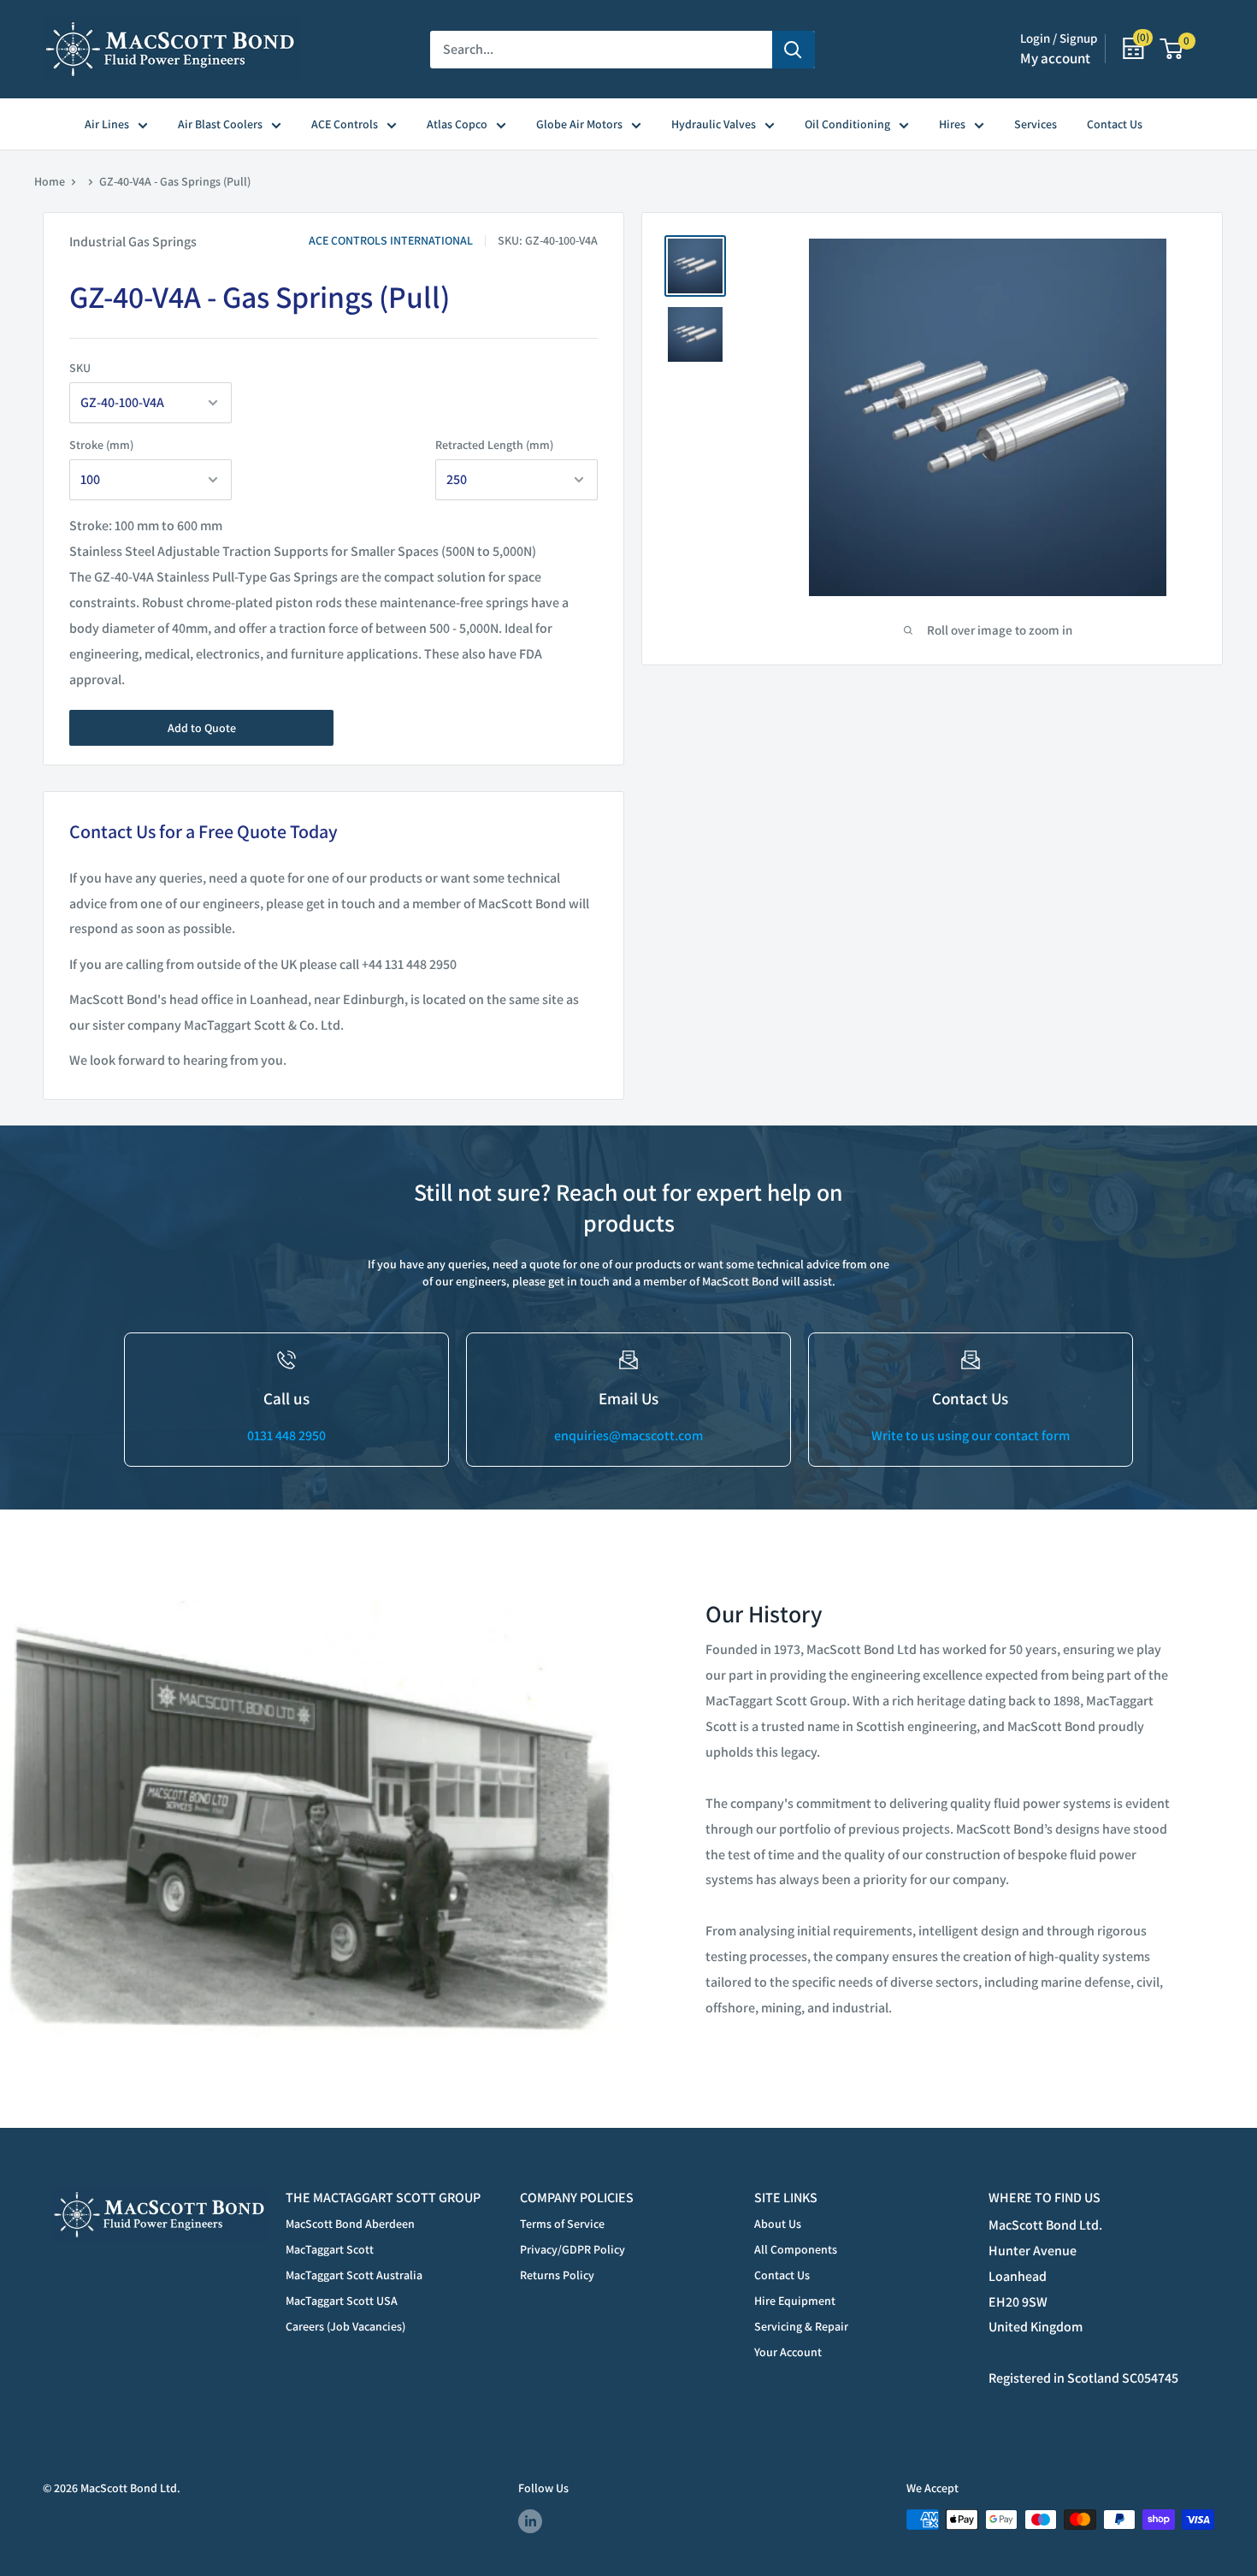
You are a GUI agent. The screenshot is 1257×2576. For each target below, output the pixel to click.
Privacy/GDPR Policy (572, 2249)
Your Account (788, 2352)
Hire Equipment (795, 2301)
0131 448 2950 (286, 1436)
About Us (778, 2224)
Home (50, 181)
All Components (796, 2249)
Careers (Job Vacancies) (345, 2326)
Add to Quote (202, 728)
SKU (80, 368)
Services (1036, 124)
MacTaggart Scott (330, 2249)
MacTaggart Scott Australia (354, 2275)
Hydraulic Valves (714, 124)
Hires (952, 124)
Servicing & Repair (801, 2326)
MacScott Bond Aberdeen (350, 2224)
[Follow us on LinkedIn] (530, 2522)
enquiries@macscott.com (628, 1436)
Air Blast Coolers (220, 124)
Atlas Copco (457, 124)
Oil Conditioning (847, 124)
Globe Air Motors (579, 124)
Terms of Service (562, 2224)
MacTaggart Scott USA (342, 2301)
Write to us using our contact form (971, 1436)
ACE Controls (345, 124)
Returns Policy (557, 2275)
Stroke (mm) (101, 445)
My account (1055, 58)
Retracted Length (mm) (494, 445)
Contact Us (1115, 124)
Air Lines (107, 124)
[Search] (794, 50)
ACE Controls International (391, 240)
